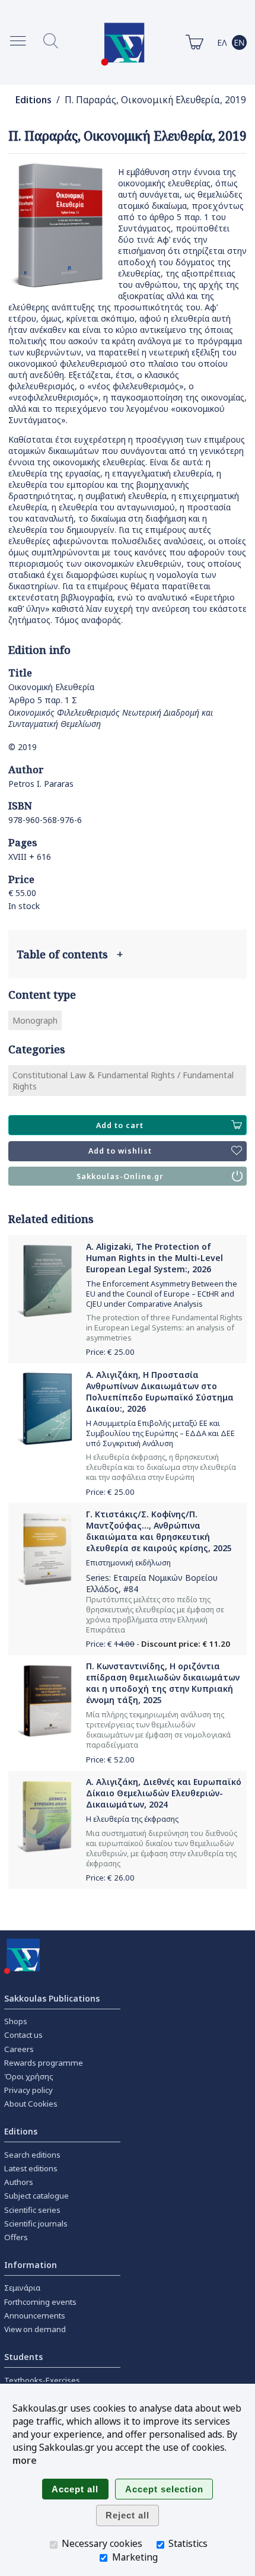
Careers (19, 2049)
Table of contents (70, 954)
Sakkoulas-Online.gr (120, 1176)
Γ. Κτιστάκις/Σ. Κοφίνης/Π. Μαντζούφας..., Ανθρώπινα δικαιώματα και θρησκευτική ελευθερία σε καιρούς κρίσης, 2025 (159, 1531)
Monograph (35, 1020)
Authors (19, 2182)
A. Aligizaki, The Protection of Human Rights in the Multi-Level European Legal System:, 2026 (154, 1258)
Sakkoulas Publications (52, 1998)
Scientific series (32, 2210)
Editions (34, 100)
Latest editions (31, 2168)
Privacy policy (28, 2090)
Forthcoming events (40, 2302)
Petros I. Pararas (41, 784)
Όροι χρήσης (29, 2076)
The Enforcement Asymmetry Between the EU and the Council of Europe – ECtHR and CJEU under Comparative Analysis (162, 1294)
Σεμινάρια (22, 2288)
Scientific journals (36, 2224)
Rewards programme (44, 2063)
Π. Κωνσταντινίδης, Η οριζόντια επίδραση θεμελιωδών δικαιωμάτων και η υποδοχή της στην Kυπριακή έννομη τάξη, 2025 (163, 1683)
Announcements (35, 2315)
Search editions (32, 2155)
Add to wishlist (120, 1151)
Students (23, 2357)
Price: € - (158, 1644)
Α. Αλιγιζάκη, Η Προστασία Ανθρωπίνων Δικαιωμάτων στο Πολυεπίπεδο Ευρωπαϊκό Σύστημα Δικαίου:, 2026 (160, 1392)
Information (31, 2265)
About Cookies (31, 2104)
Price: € (110, 1352)
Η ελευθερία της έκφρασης (132, 1819)
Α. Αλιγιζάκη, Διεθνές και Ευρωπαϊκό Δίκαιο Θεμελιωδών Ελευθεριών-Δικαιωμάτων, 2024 (164, 1793)
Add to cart (120, 1125)
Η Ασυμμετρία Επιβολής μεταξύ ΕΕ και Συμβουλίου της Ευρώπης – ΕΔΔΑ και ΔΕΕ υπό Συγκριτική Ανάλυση (160, 1433)
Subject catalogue (36, 2196)
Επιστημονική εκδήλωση (128, 1563)
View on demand (35, 2329)
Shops (16, 2021)
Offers (16, 2237)
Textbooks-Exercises (42, 2380)
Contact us (23, 2035)
